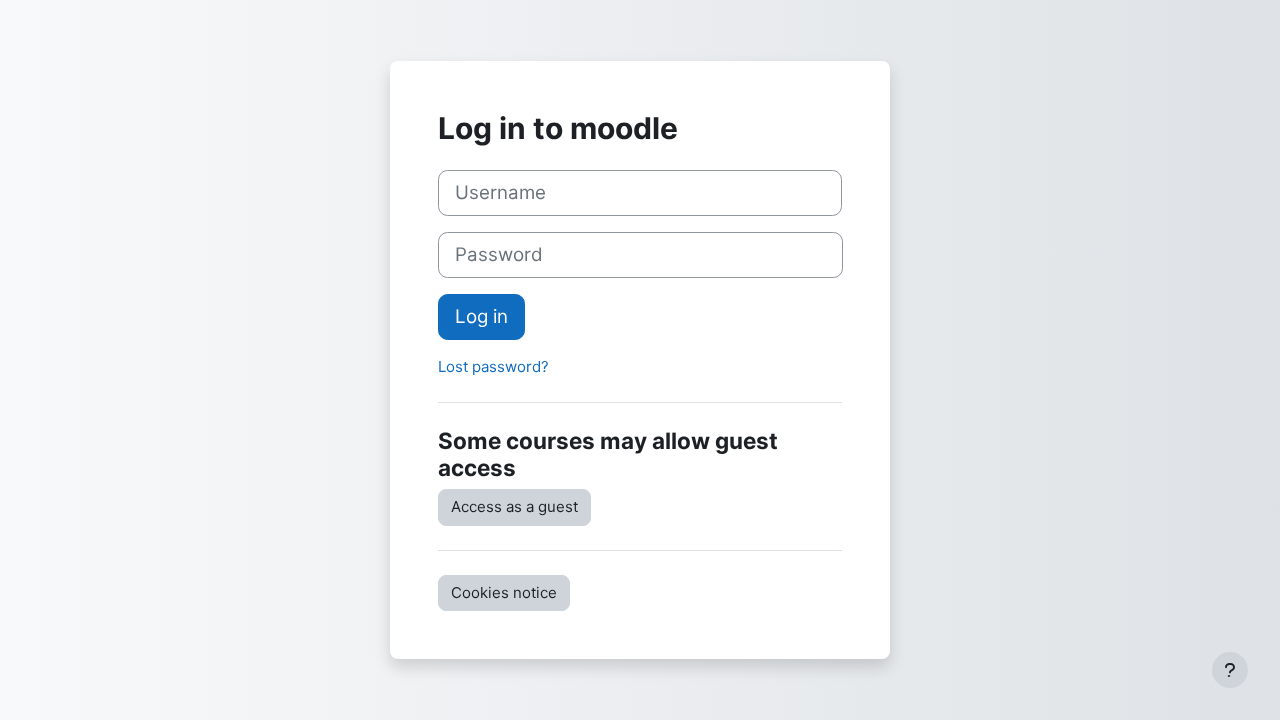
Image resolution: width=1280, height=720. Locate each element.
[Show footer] (1230, 670)
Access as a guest (514, 506)
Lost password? (493, 366)
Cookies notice (504, 592)
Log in (481, 316)
